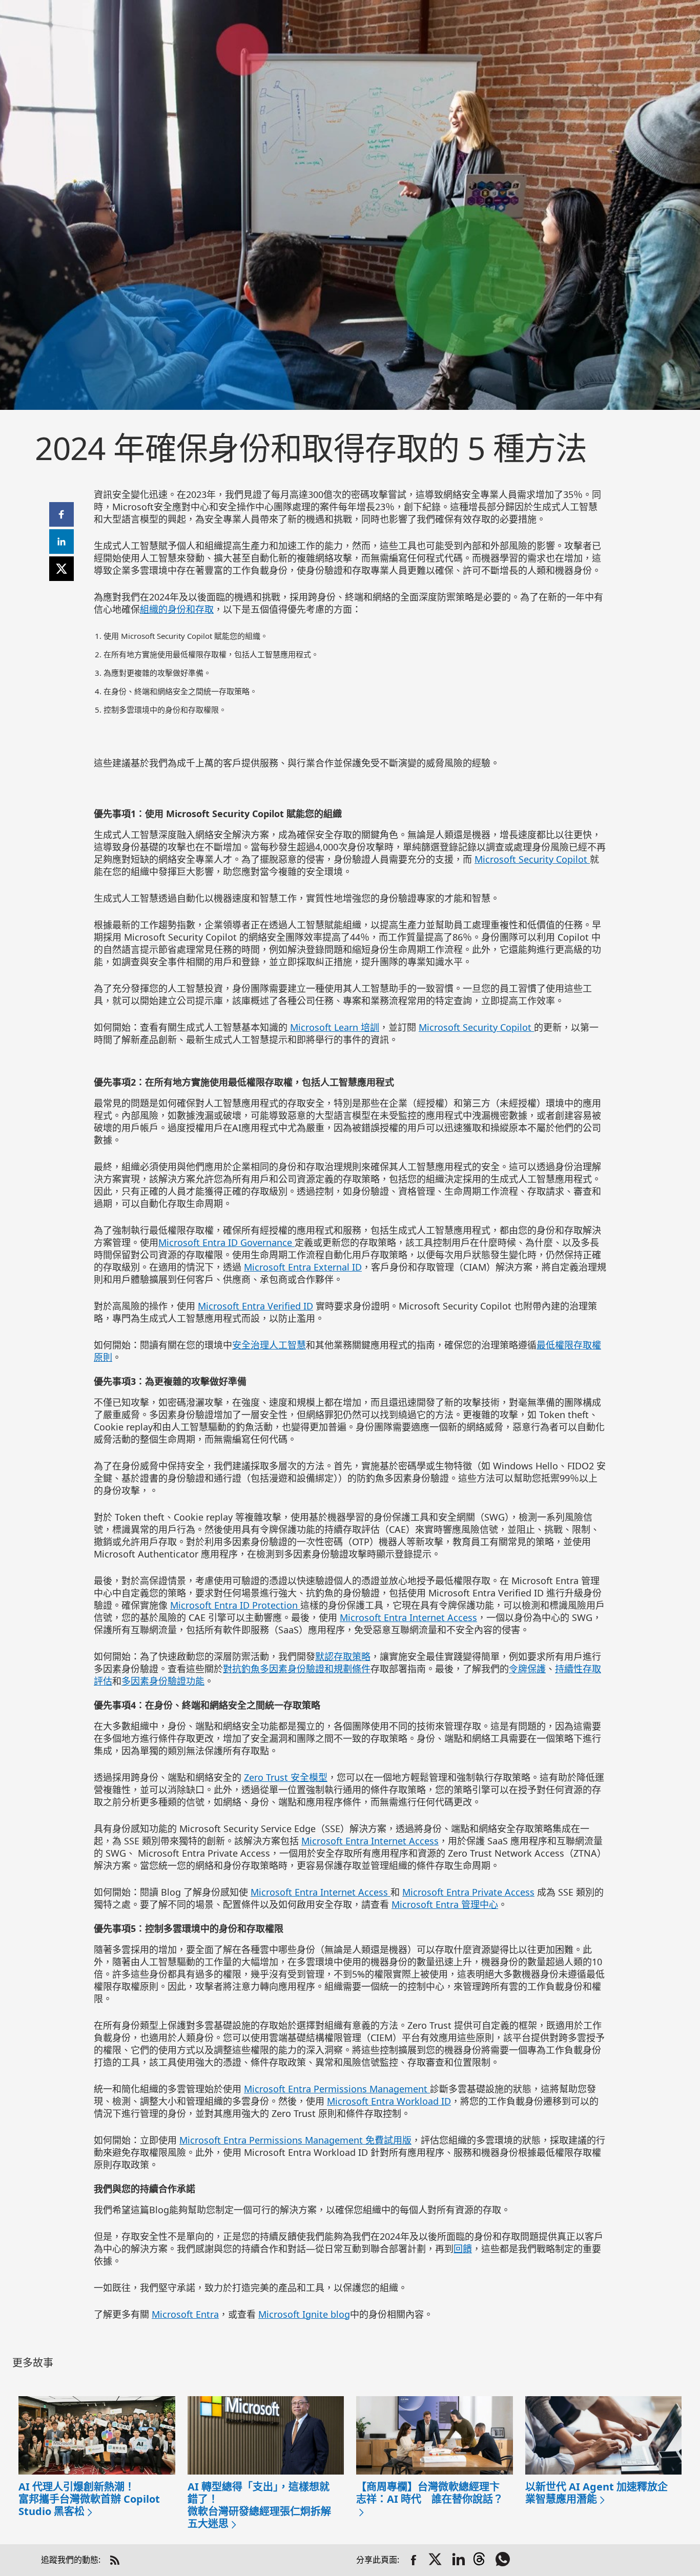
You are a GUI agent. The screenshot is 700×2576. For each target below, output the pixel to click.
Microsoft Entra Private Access (468, 1892)
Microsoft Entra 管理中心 (445, 1904)
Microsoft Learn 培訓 (335, 1027)
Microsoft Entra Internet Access (408, 1617)
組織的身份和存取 (177, 609)
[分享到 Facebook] (414, 2560)
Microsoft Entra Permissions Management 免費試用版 (295, 2140)
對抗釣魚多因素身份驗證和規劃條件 (297, 1669)
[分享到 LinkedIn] (459, 2560)
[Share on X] (436, 2560)
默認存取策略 (343, 1656)
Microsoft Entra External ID (303, 1267)
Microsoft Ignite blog (304, 2314)
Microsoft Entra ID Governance (227, 1242)
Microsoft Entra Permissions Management (337, 2089)
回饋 (463, 2249)
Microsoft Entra (185, 2314)
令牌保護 (527, 1669)
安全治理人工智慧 (269, 1345)
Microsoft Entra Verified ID (255, 1306)
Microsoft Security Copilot (532, 859)
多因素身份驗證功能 (163, 1681)
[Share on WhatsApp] (504, 2560)
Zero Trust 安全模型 (286, 1777)
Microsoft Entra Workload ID (389, 2101)
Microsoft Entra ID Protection (235, 1605)
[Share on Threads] (481, 2560)
